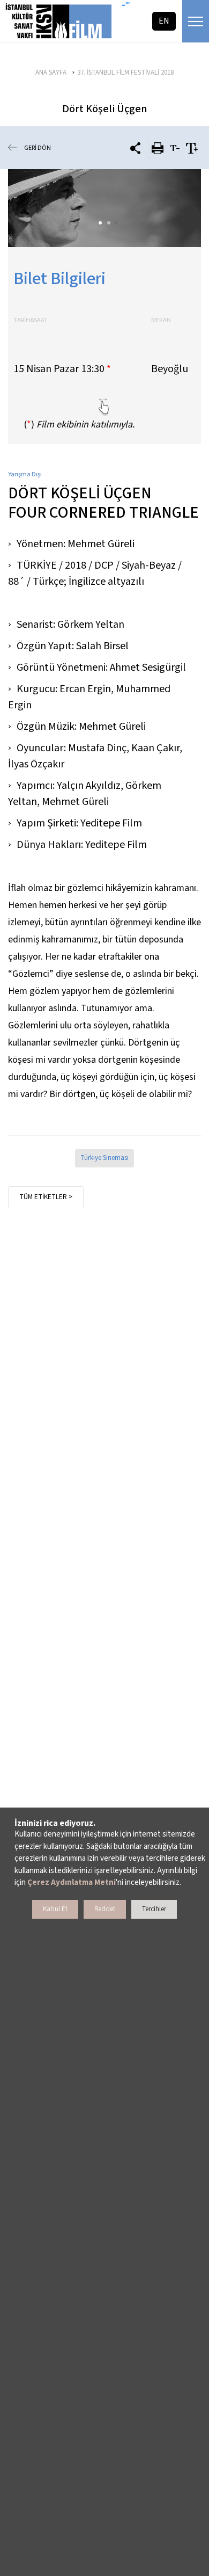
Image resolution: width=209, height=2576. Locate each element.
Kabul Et (55, 1909)
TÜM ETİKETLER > (46, 1197)
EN (164, 21)
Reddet (105, 1909)
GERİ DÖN (38, 148)
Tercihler (154, 1909)
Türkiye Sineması (104, 1158)
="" (126, 5)
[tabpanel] (104, 208)
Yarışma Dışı (25, 474)
